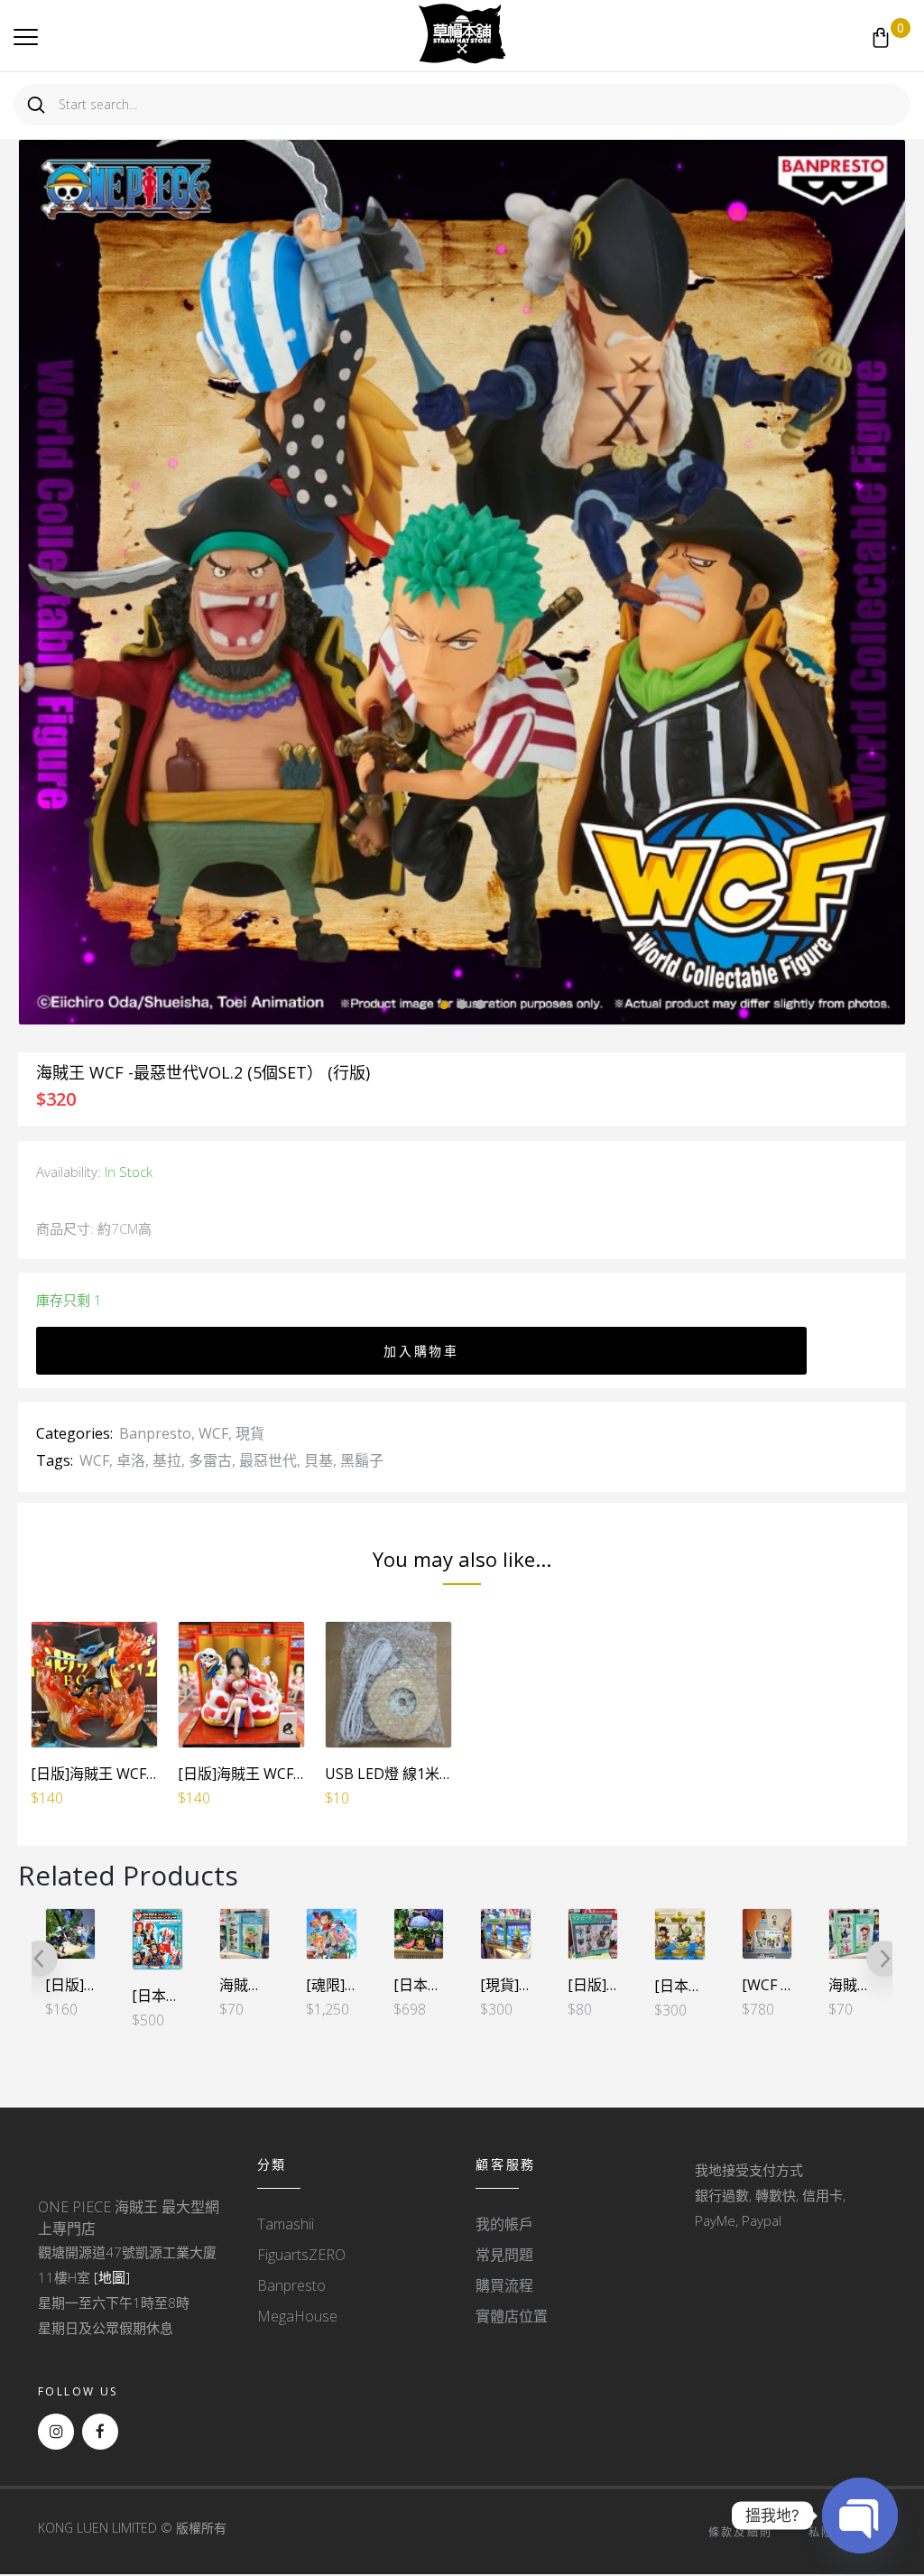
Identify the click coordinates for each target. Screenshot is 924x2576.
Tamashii (286, 2224)
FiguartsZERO (301, 2255)
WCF (213, 1433)
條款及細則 (741, 2532)
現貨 (250, 1433)
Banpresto (155, 1433)
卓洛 (131, 1460)
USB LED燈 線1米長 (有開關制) (425, 1774)
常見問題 (504, 2255)
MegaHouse (297, 2316)
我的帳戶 (504, 2224)
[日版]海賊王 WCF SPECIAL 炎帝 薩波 (151, 1774)
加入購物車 (421, 1351)
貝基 (319, 1460)
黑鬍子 (362, 1460)
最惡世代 (268, 1460)
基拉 (167, 1460)
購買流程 (504, 2285)
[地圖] (112, 2277)
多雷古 (210, 1460)
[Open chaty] (860, 2516)
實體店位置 (512, 2316)
